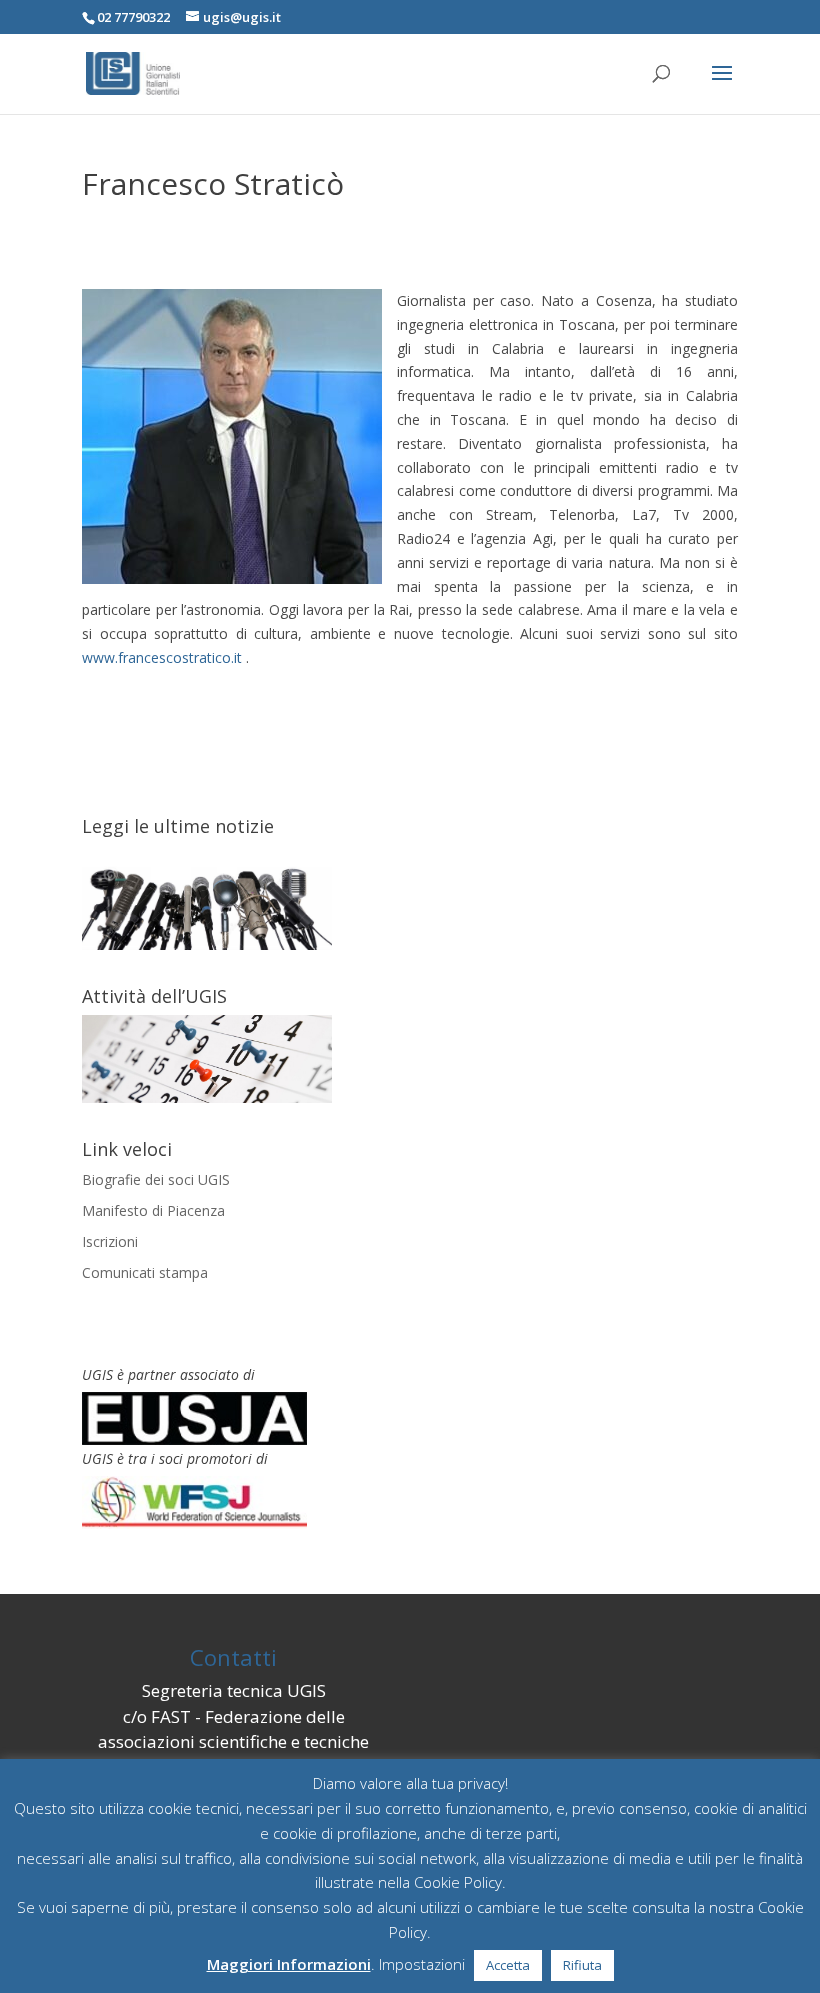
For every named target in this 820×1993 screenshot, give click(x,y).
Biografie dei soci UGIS (156, 1179)
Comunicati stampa (145, 1272)
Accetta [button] (508, 1965)
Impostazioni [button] (422, 1964)
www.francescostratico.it (162, 657)
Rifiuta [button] (582, 1965)
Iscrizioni (110, 1241)
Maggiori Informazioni (289, 1964)
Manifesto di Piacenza (153, 1210)
